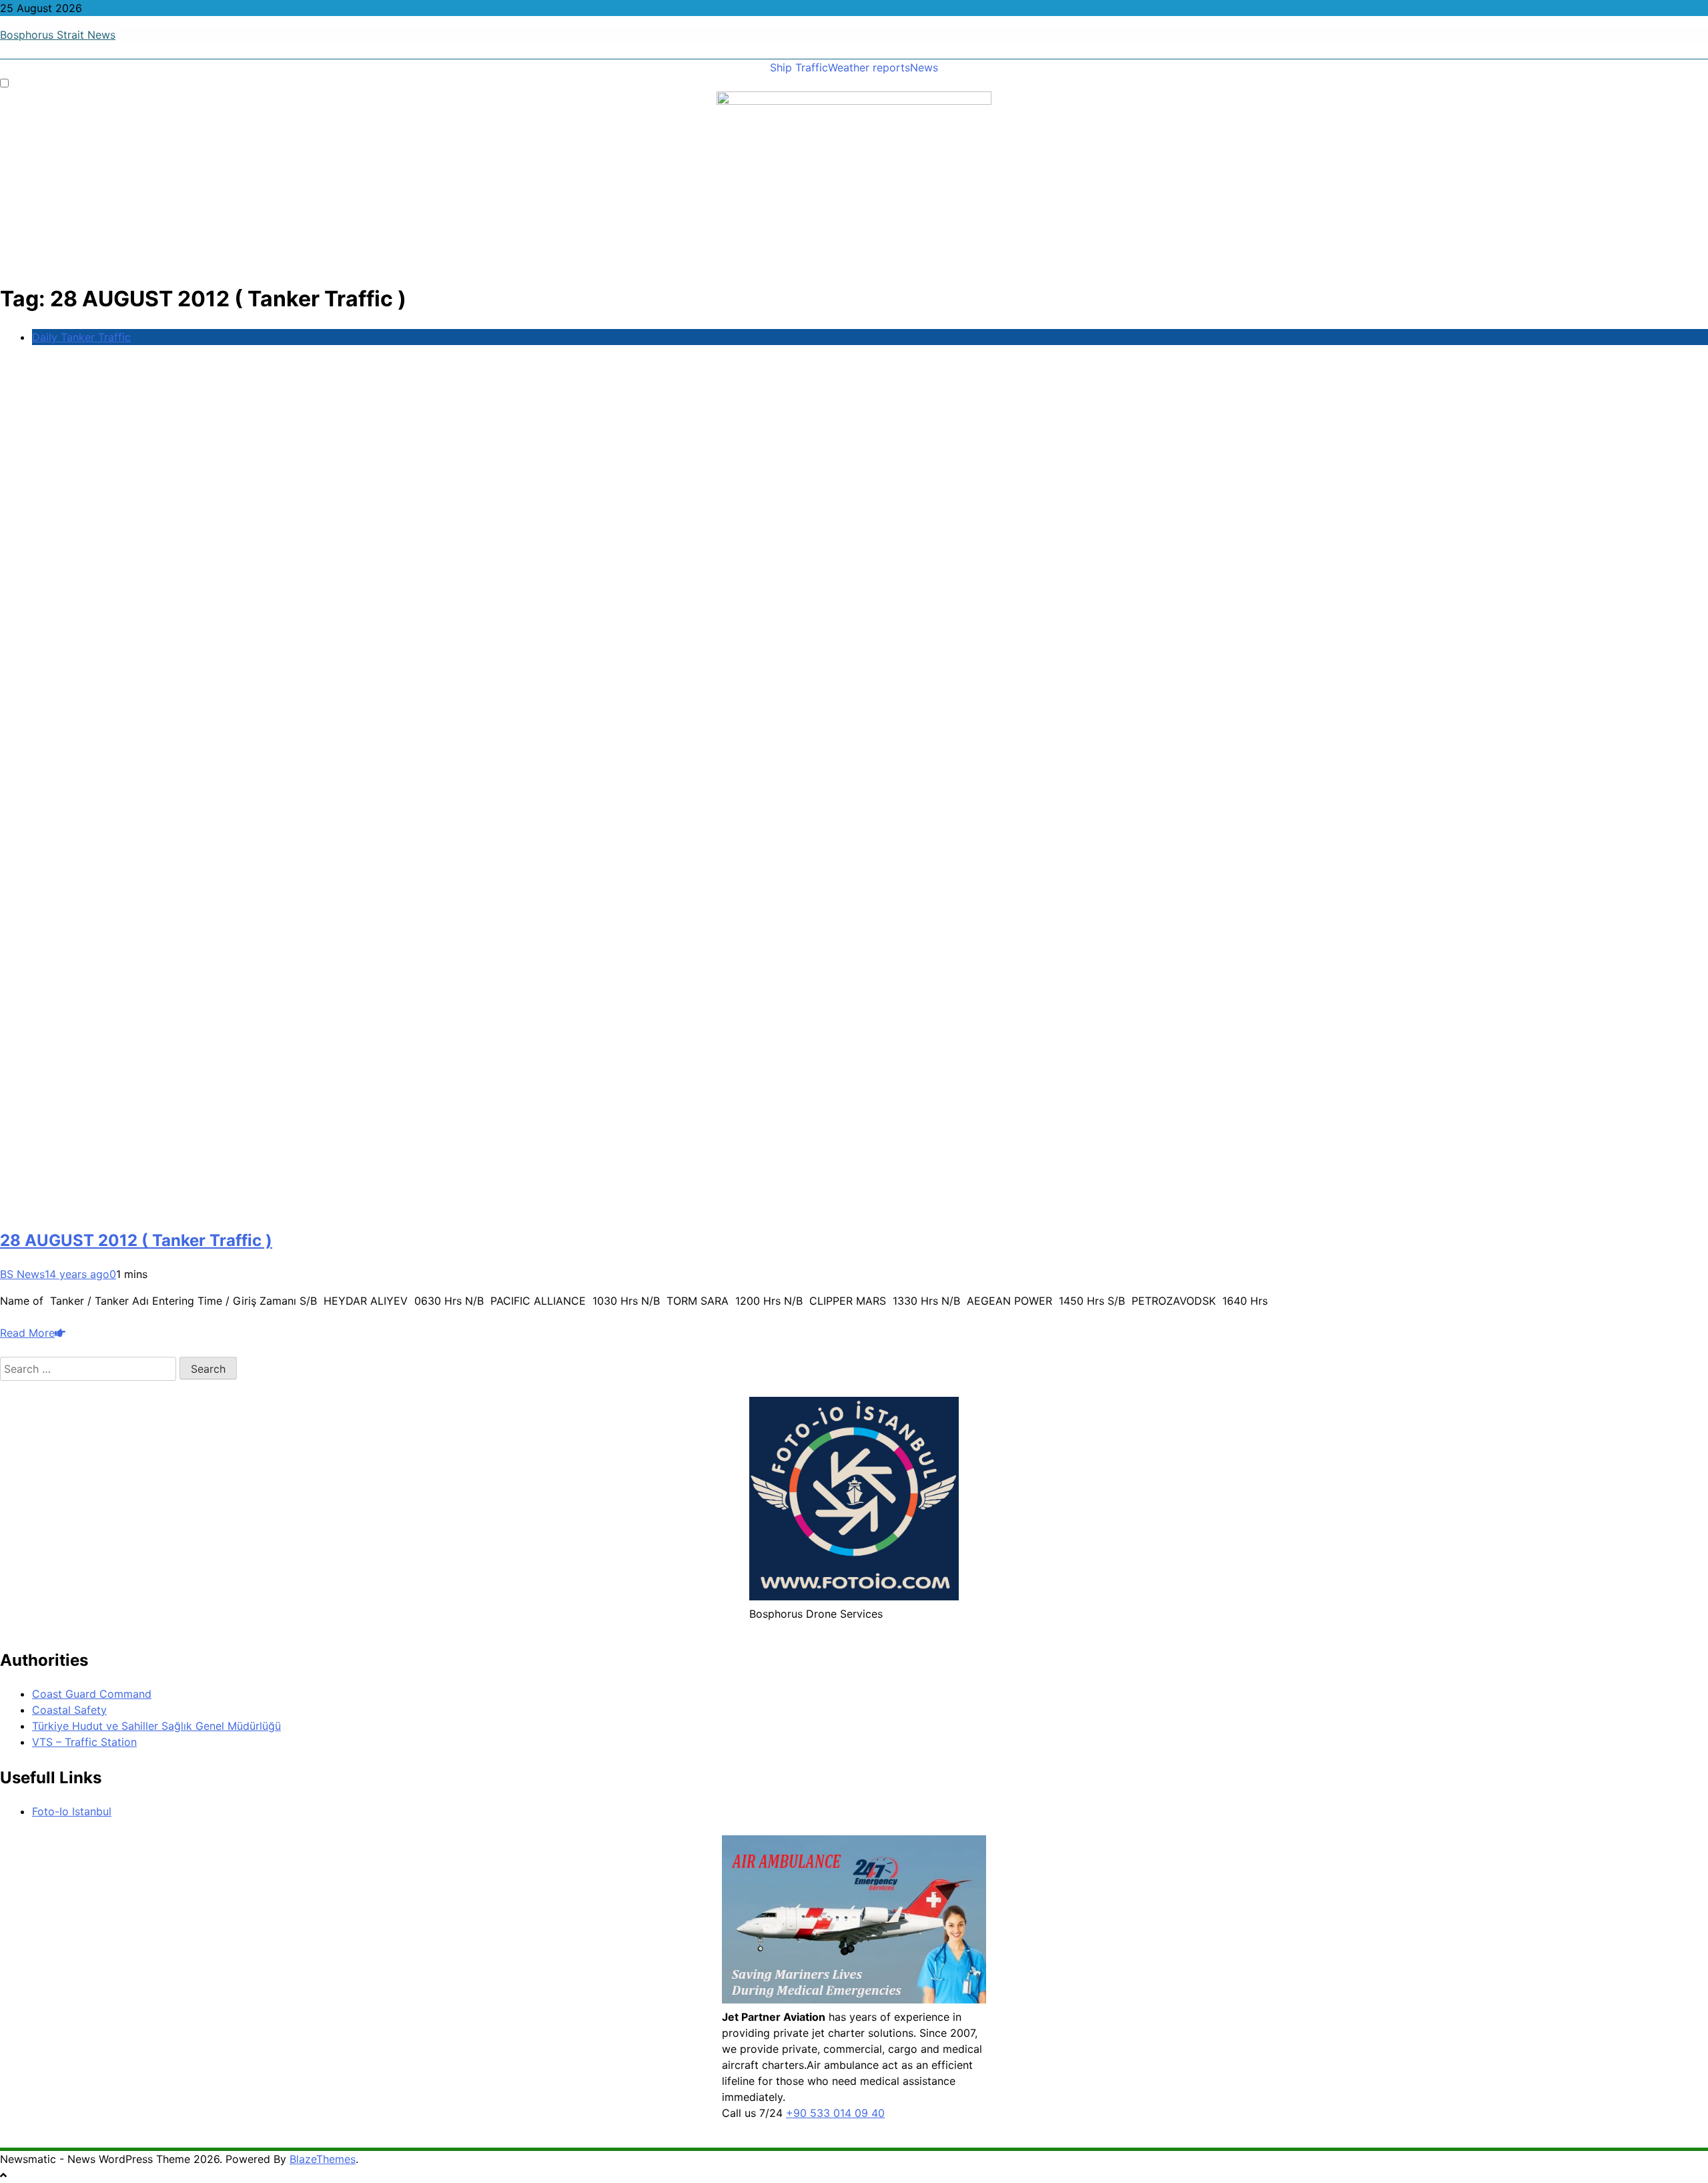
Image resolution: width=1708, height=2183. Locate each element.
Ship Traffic (799, 67)
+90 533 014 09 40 (835, 2113)
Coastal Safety (69, 1710)
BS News (22, 1274)
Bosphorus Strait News (58, 35)
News (924, 67)
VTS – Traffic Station (84, 1742)
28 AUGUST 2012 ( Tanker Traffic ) (136, 1240)
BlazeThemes (323, 2159)
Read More (27, 1333)
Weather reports (869, 67)
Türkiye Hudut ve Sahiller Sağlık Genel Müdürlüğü (156, 1726)
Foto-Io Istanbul (72, 1811)
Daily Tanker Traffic (81, 337)
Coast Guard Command (92, 1694)
